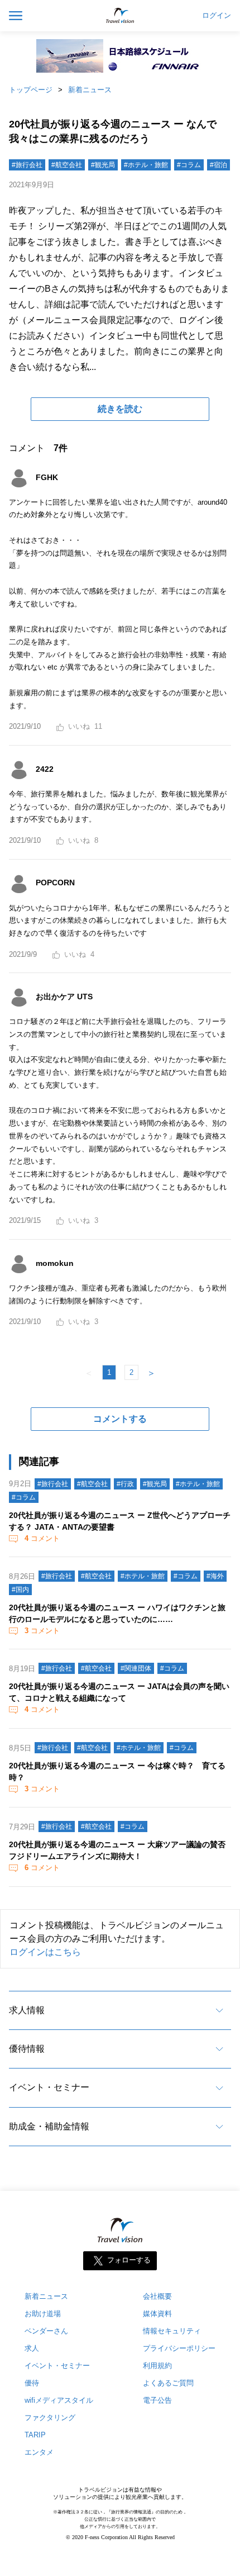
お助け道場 (43, 2314)
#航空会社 (67, 165)
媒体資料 (157, 2314)
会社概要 (157, 2296)
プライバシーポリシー (179, 2348)
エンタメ (39, 2452)
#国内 (20, 1590)
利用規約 (157, 2366)
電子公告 (157, 2400)
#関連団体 (136, 1668)
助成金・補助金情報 (49, 2126)
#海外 (215, 1576)
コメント (42, 1538)
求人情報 (27, 2010)
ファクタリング (50, 2418)
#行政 (125, 1484)
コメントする (120, 1419)
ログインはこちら (45, 1952)
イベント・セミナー (49, 2087)
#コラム (189, 165)
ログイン (217, 16)
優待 (32, 2383)
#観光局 (103, 165)
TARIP (35, 2435)
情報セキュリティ (172, 2331)
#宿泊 (219, 165)
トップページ (31, 90)
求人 (32, 2348)
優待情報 (27, 2049)
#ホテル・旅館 (146, 165)
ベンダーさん (46, 2331)
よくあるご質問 (168, 2383)
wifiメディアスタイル (59, 2400)
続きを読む (120, 409)
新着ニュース (90, 90)
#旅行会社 (27, 165)
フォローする (129, 2260)
